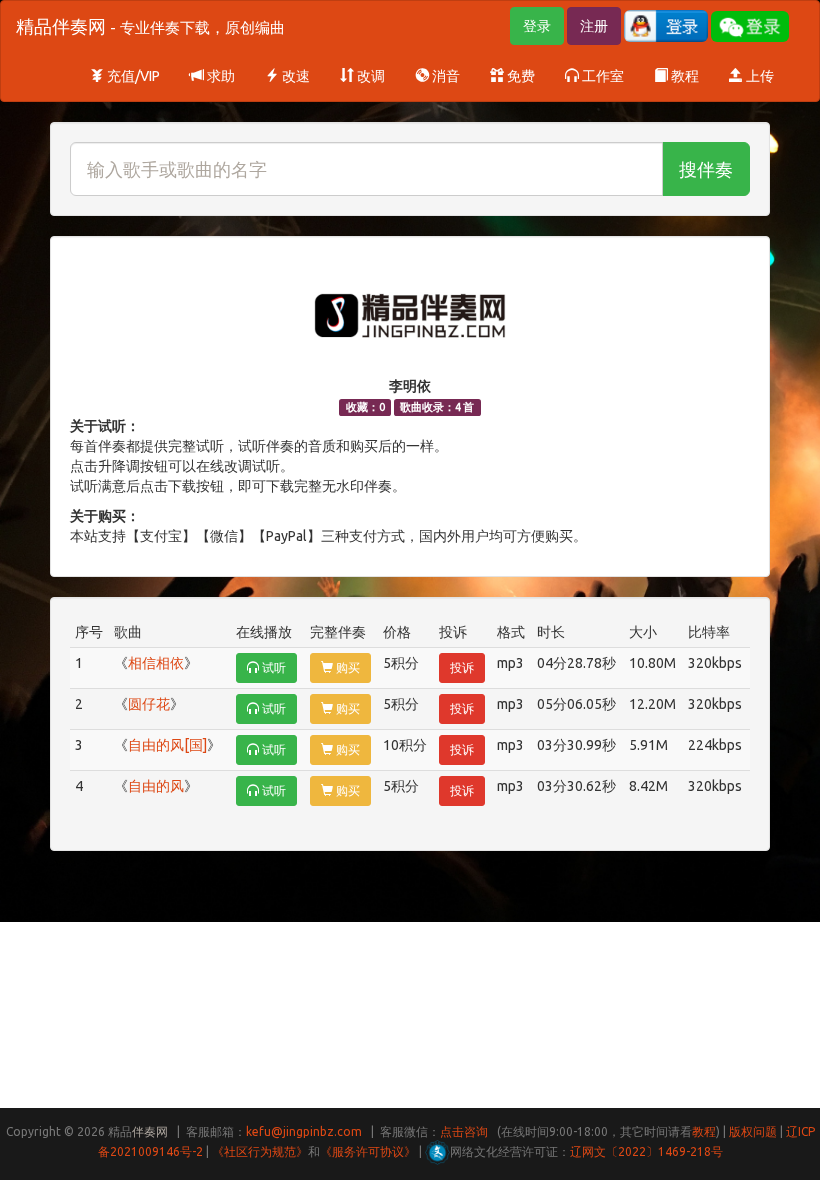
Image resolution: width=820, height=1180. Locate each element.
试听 (272, 667)
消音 (444, 76)
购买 (346, 667)
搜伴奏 (706, 169)
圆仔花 (149, 704)
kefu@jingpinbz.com (304, 1131)
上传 (758, 76)
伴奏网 (150, 1131)
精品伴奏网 (150, 26)
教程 (683, 76)
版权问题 (753, 1131)
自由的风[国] (167, 745)
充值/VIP (132, 76)
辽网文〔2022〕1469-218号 (646, 1151)
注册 (594, 26)
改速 (294, 76)
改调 (369, 76)
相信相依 (156, 663)
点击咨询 (464, 1131)
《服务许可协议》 (368, 1151)
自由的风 (156, 786)
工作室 (601, 76)
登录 (537, 26)
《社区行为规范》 (260, 1151)
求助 (219, 76)
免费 (519, 76)
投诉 (462, 667)
